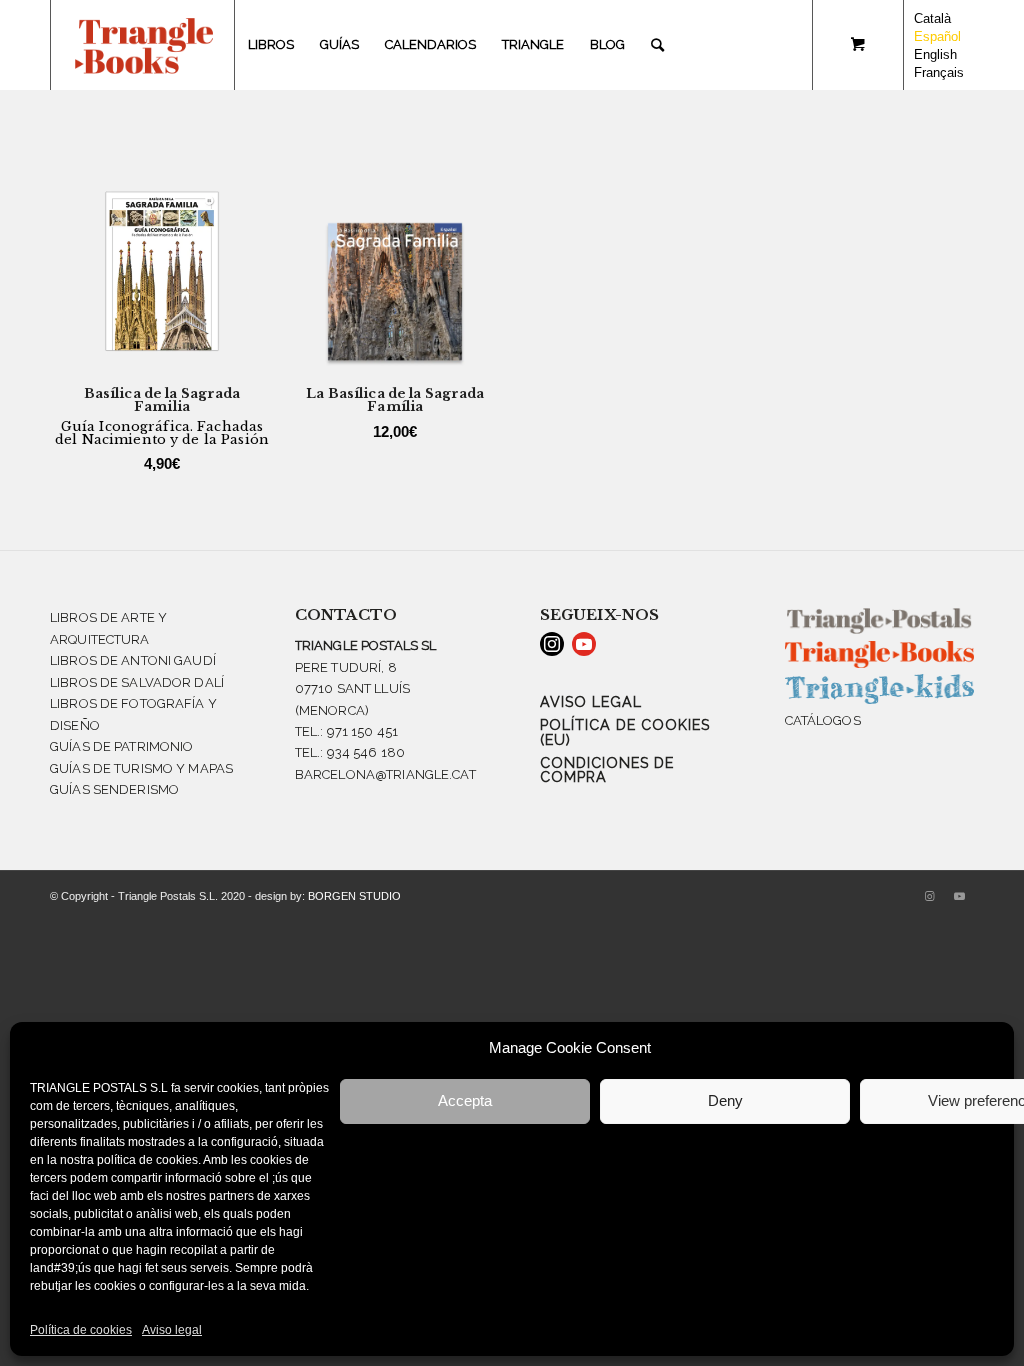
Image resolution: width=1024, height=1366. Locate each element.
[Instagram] (552, 644)
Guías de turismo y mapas (141, 768)
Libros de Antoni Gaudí (133, 660)
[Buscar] (657, 45)
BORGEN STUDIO (354, 896)
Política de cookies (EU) (625, 732)
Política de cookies (81, 1330)
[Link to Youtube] (959, 896)
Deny (725, 1100)
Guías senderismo (114, 789)
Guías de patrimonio (121, 746)
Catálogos (823, 720)
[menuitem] (271, 45)
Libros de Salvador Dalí (137, 682)
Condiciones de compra (607, 770)
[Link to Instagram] (929, 896)
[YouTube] (584, 644)
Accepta (465, 1100)
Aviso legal (172, 1330)
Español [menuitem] (937, 36)
